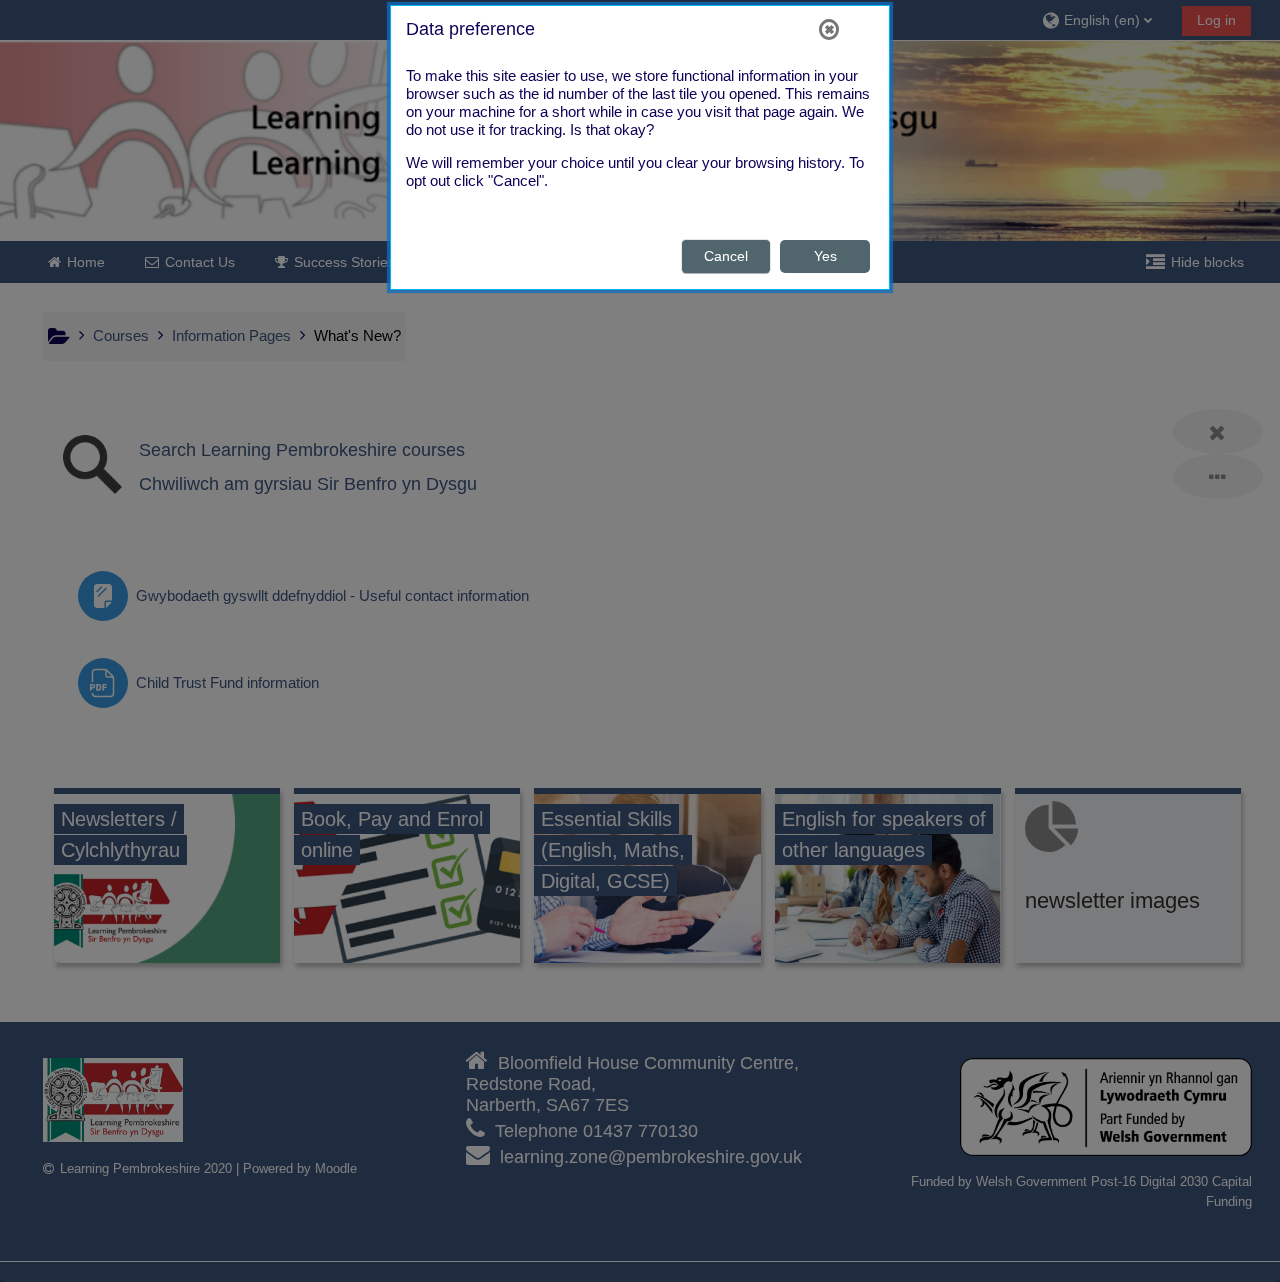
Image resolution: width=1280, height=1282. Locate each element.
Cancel (726, 256)
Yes (825, 256)
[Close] (829, 29)
